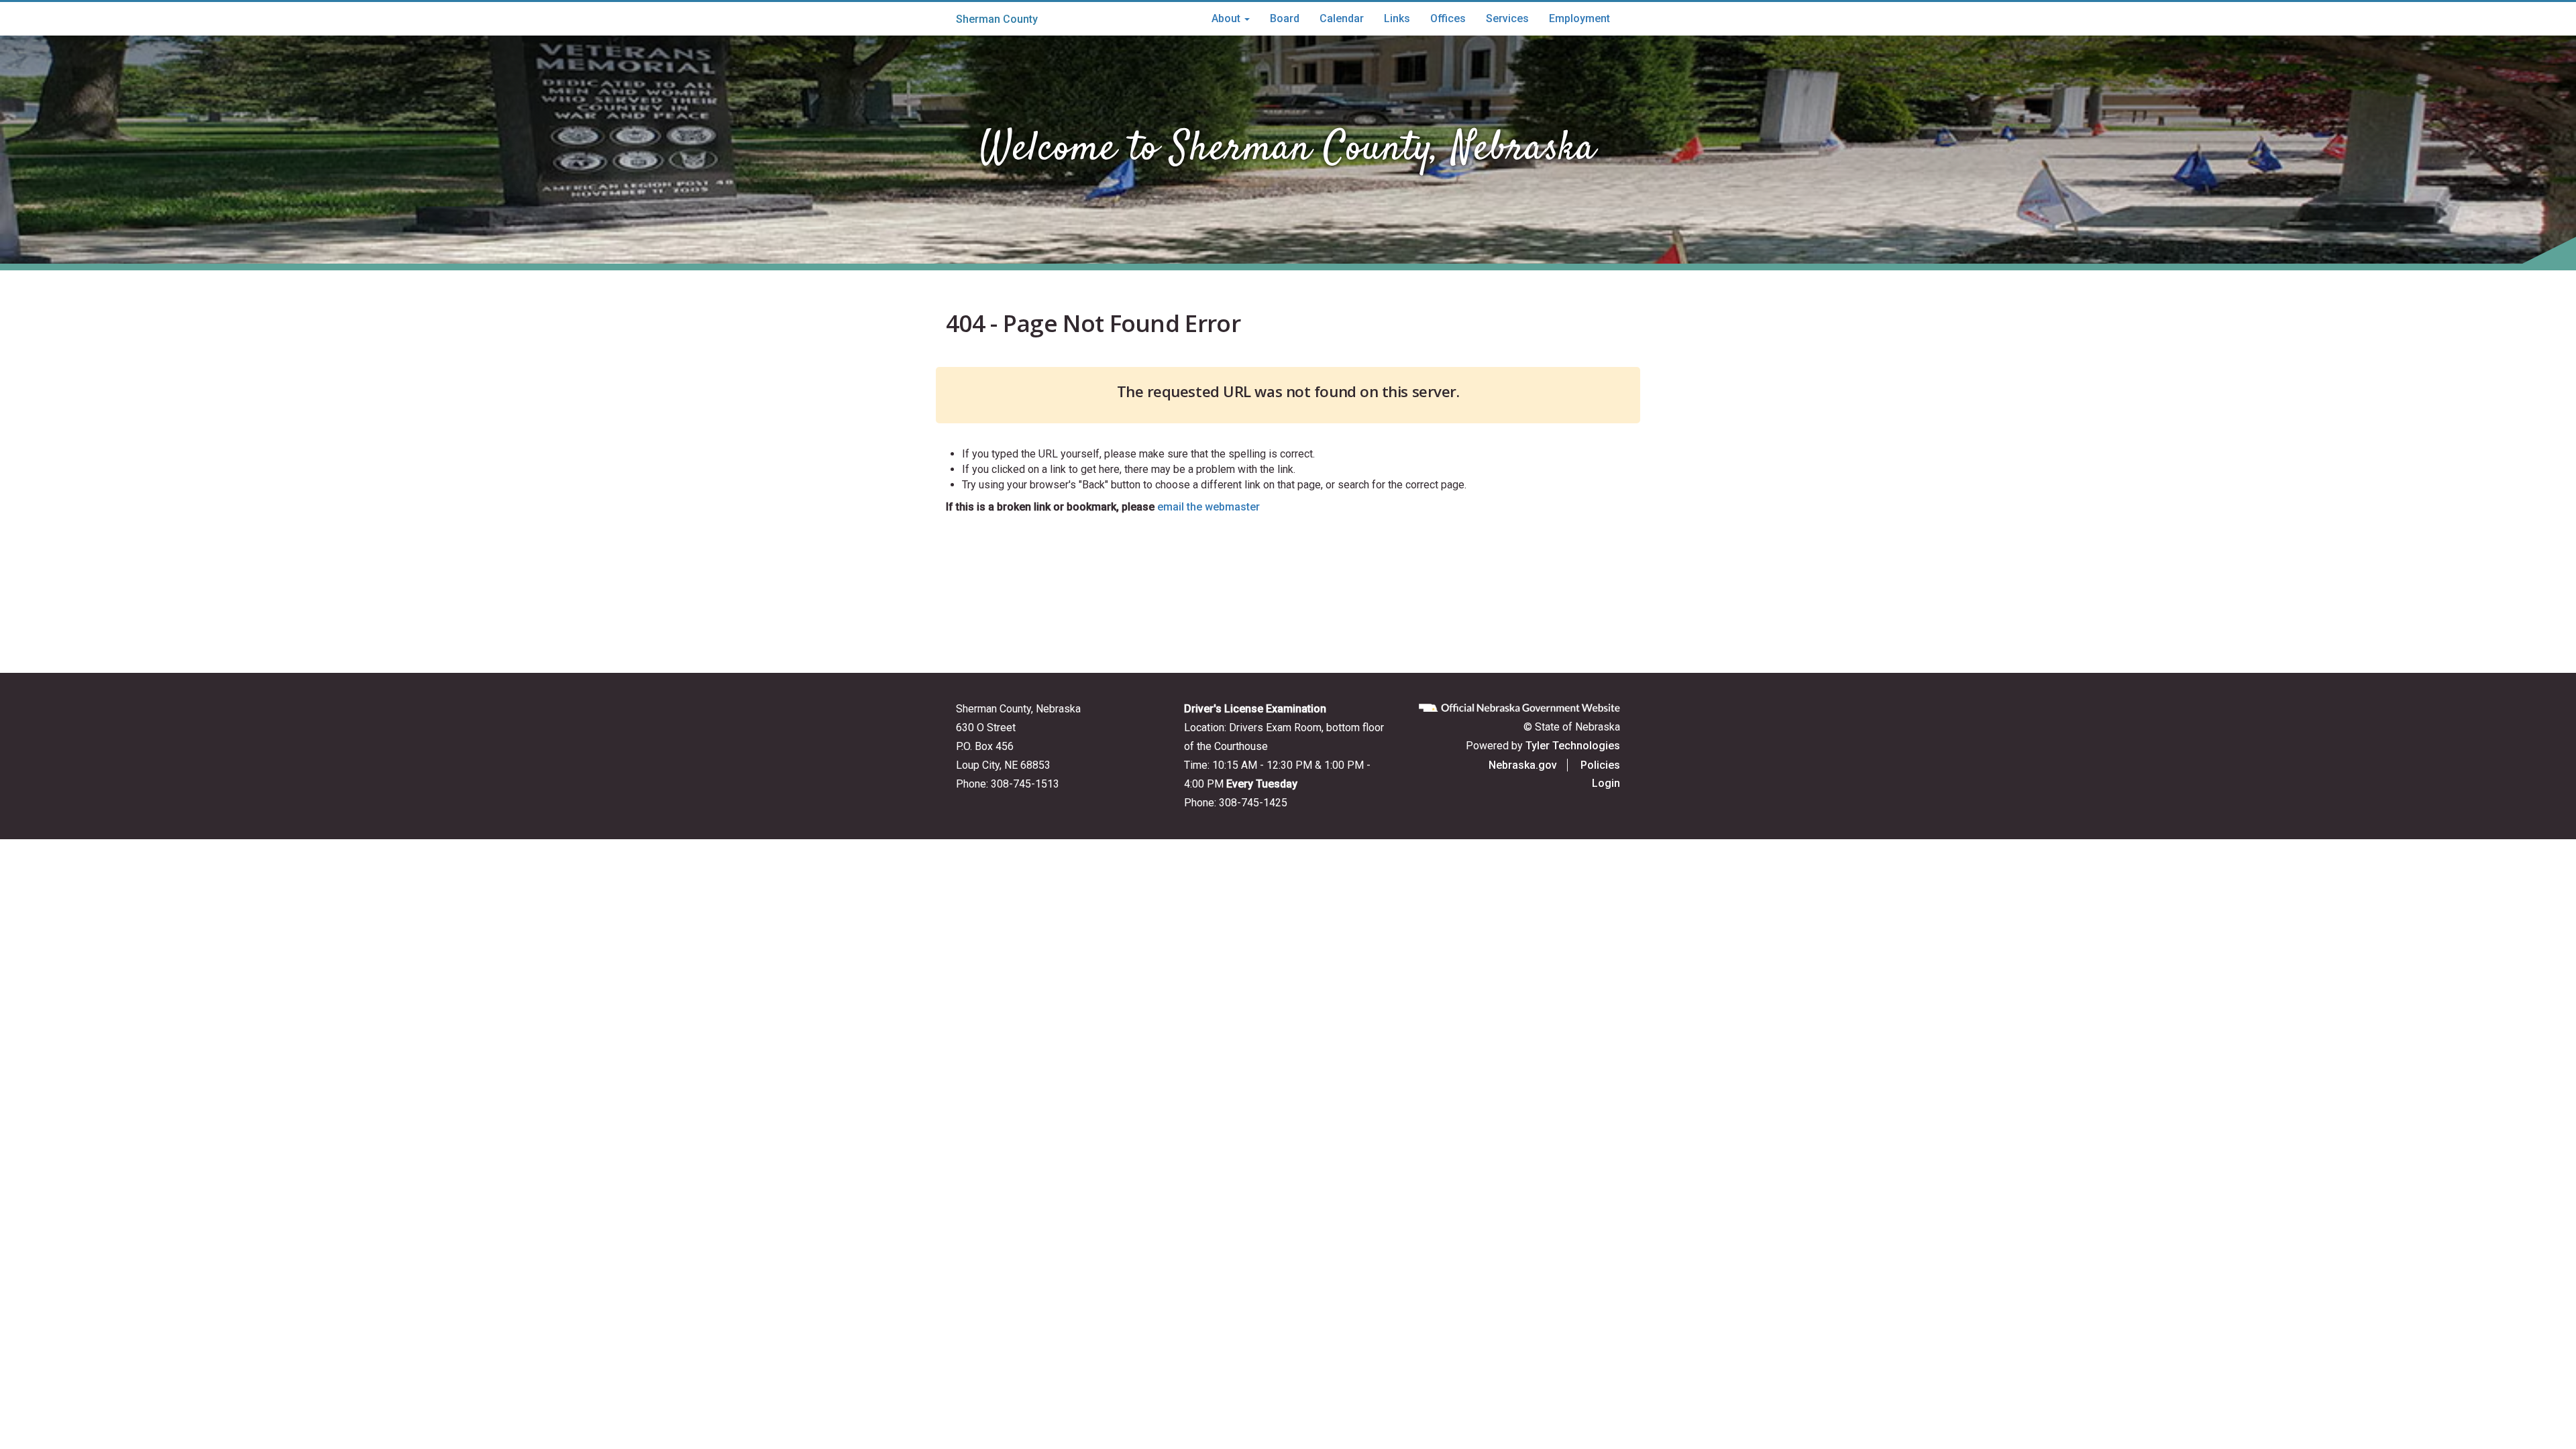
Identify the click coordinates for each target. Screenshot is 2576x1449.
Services (1507, 18)
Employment (1579, 18)
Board (1285, 18)
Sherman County (997, 19)
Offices (1448, 18)
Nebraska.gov (1523, 765)
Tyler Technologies (1573, 746)
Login (1606, 783)
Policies (1600, 765)
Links (1397, 18)
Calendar (1342, 18)
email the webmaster (1209, 507)
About (1227, 18)
